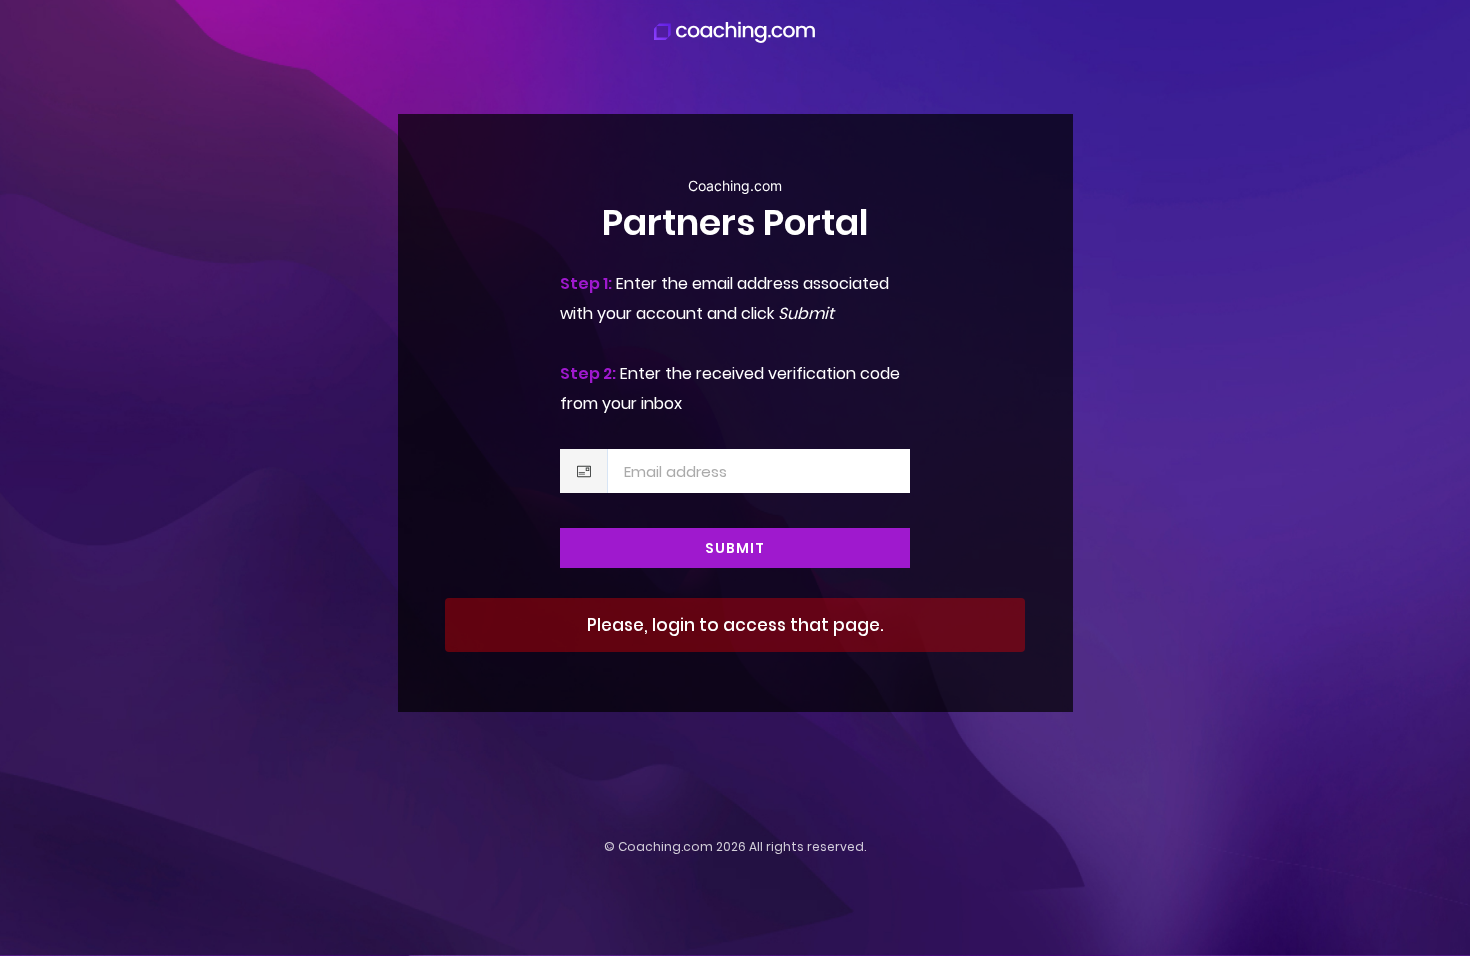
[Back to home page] (735, 32)
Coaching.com (665, 846)
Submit (735, 548)
